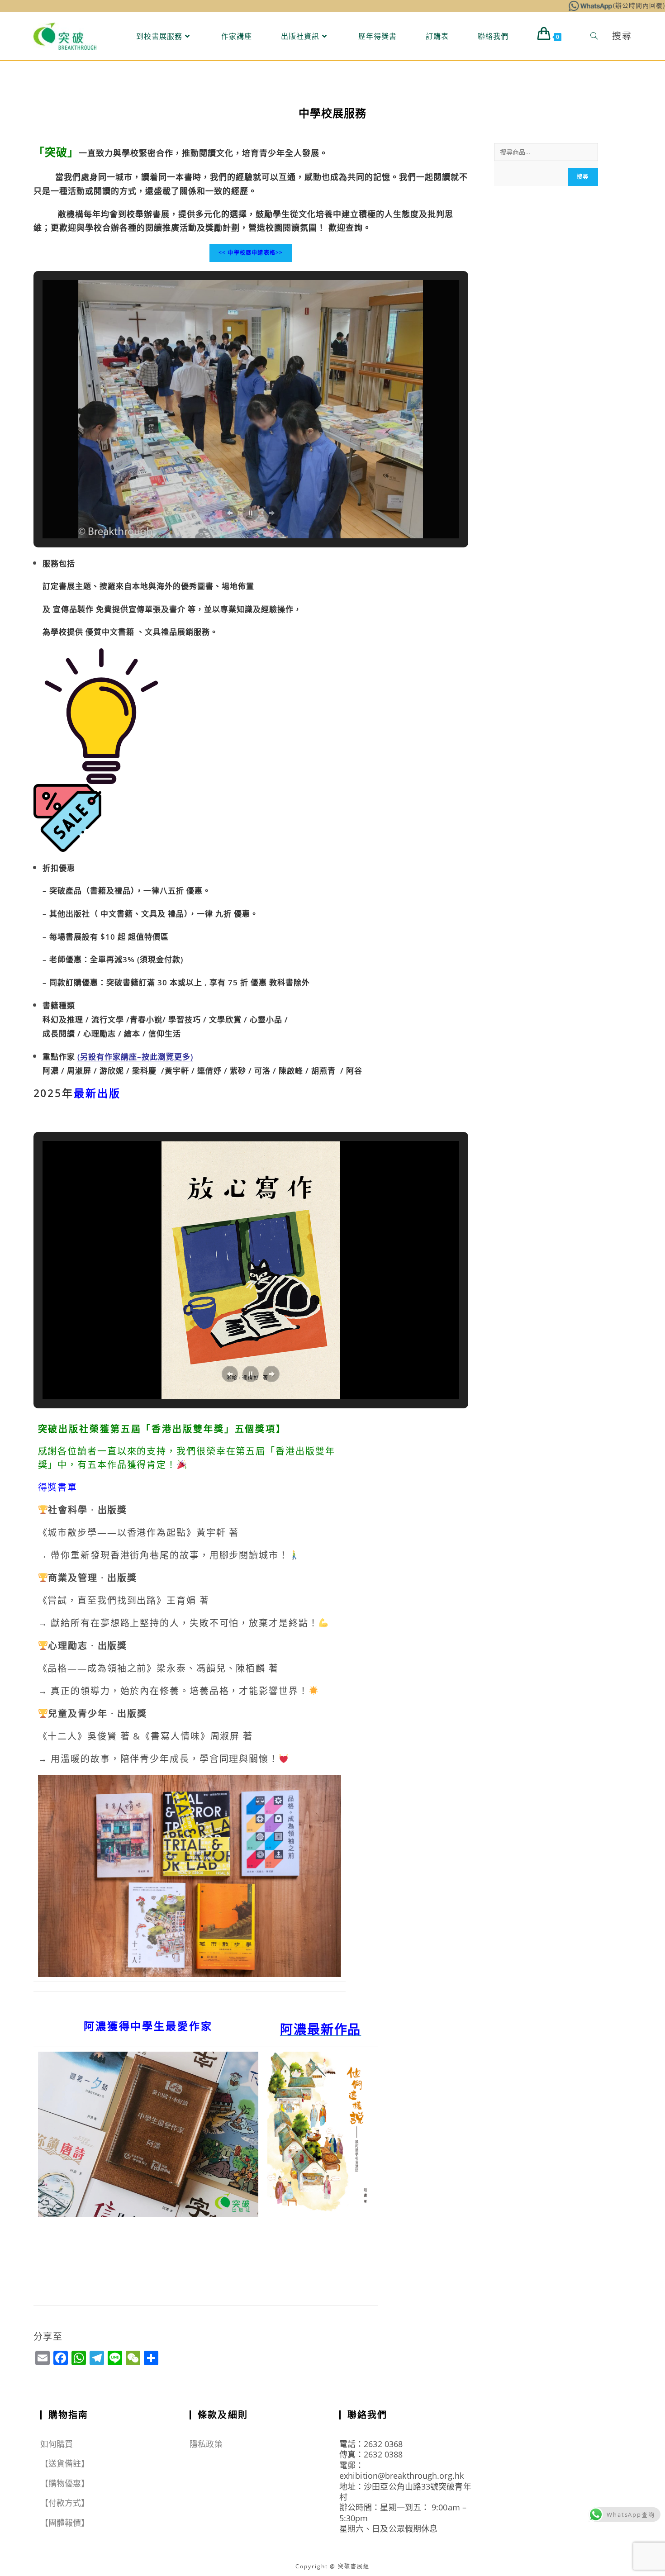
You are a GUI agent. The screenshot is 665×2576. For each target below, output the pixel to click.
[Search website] (594, 36)
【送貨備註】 (65, 2463)
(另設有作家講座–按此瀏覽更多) (135, 1057)
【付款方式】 (65, 2503)
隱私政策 (206, 2444)
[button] (230, 513)
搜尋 (583, 177)
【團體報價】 (65, 2523)
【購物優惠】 (65, 2483)
